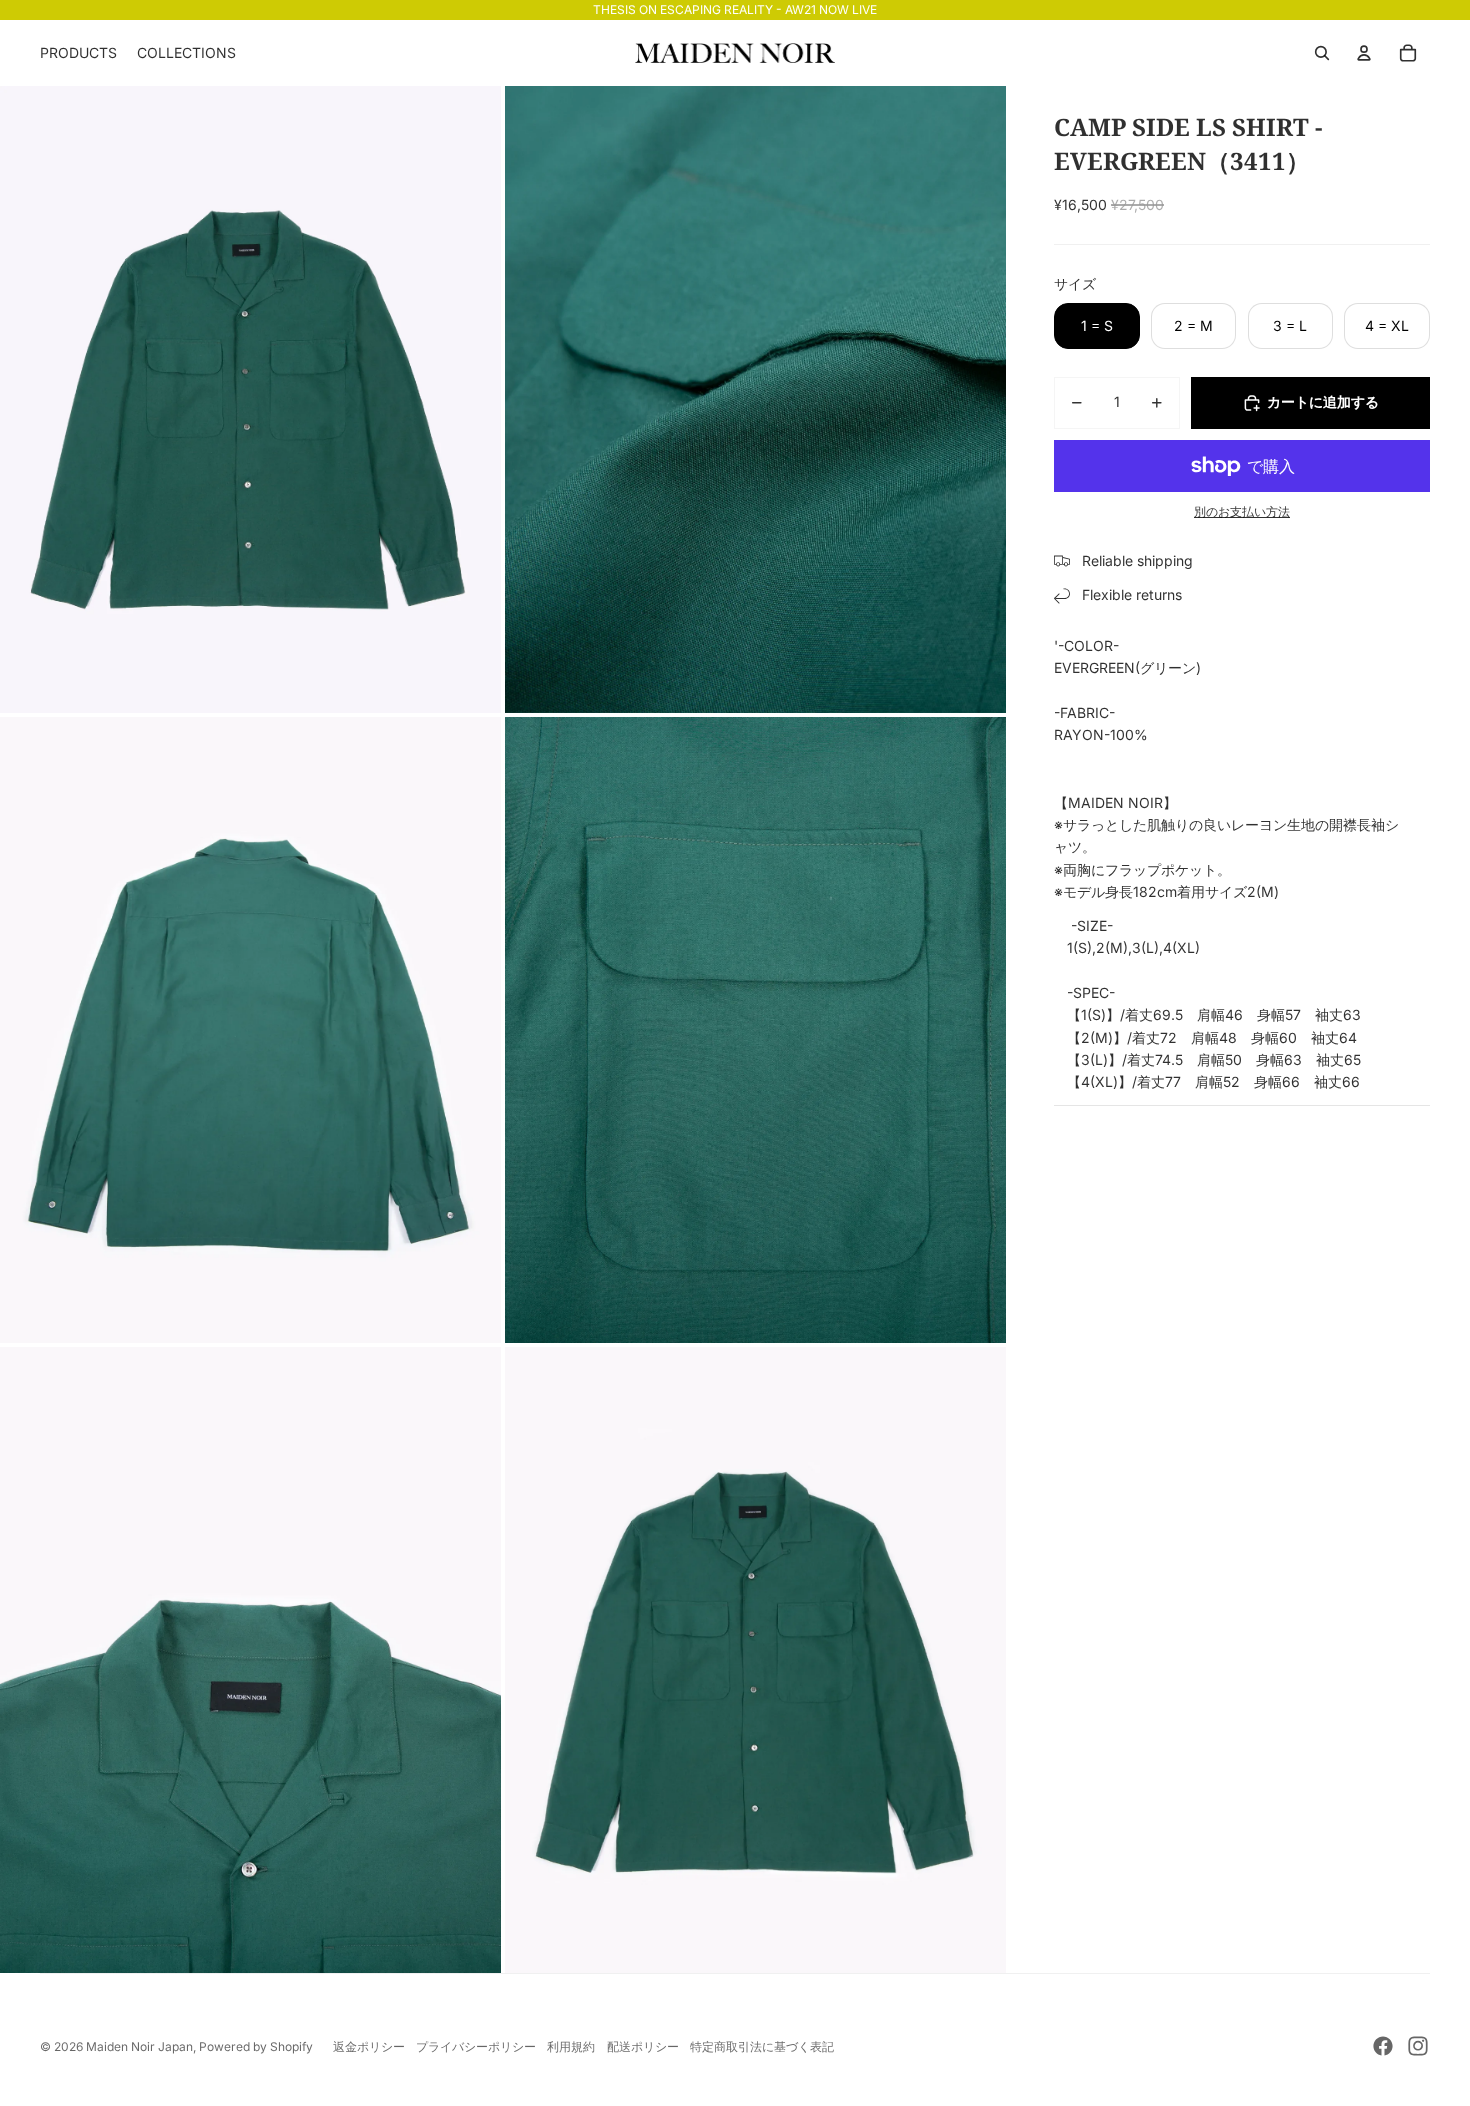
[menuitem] (78, 53)
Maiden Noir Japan (139, 2046)
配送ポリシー (643, 2046)
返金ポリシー (369, 2046)
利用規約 (571, 2046)
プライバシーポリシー (476, 2046)
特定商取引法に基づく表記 (762, 2046)
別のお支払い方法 (1242, 512)
